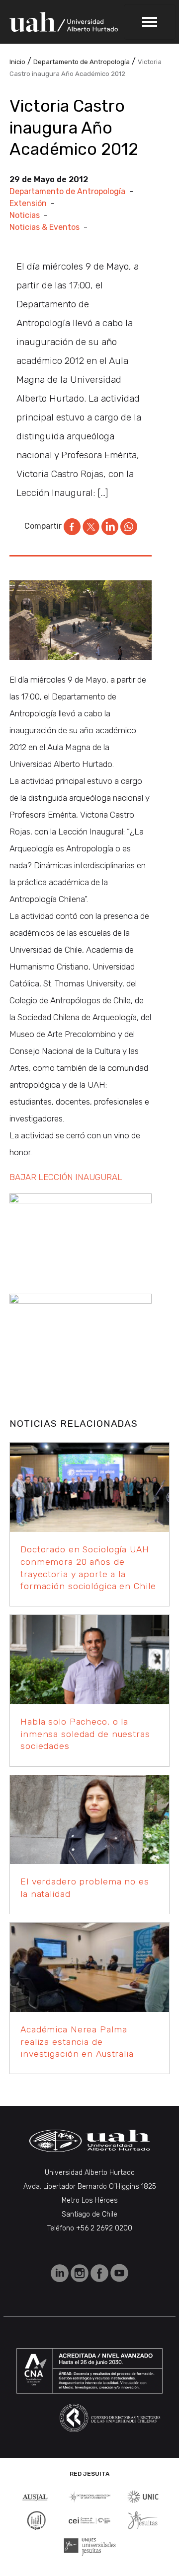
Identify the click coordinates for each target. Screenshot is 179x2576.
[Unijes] (90, 2546)
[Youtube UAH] (119, 2272)
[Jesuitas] (143, 2520)
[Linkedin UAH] (61, 2272)
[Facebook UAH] (100, 2272)
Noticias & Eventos (45, 227)
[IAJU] (89, 2496)
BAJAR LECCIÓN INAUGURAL (66, 1177)
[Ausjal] (36, 2496)
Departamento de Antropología (67, 191)
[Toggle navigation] (150, 22)
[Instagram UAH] (81, 2272)
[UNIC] (143, 2496)
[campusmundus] (89, 2520)
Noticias (25, 215)
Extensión (28, 203)
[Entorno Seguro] (36, 2520)
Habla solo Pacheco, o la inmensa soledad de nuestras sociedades (85, 1734)
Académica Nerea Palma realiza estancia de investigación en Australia (77, 2042)
